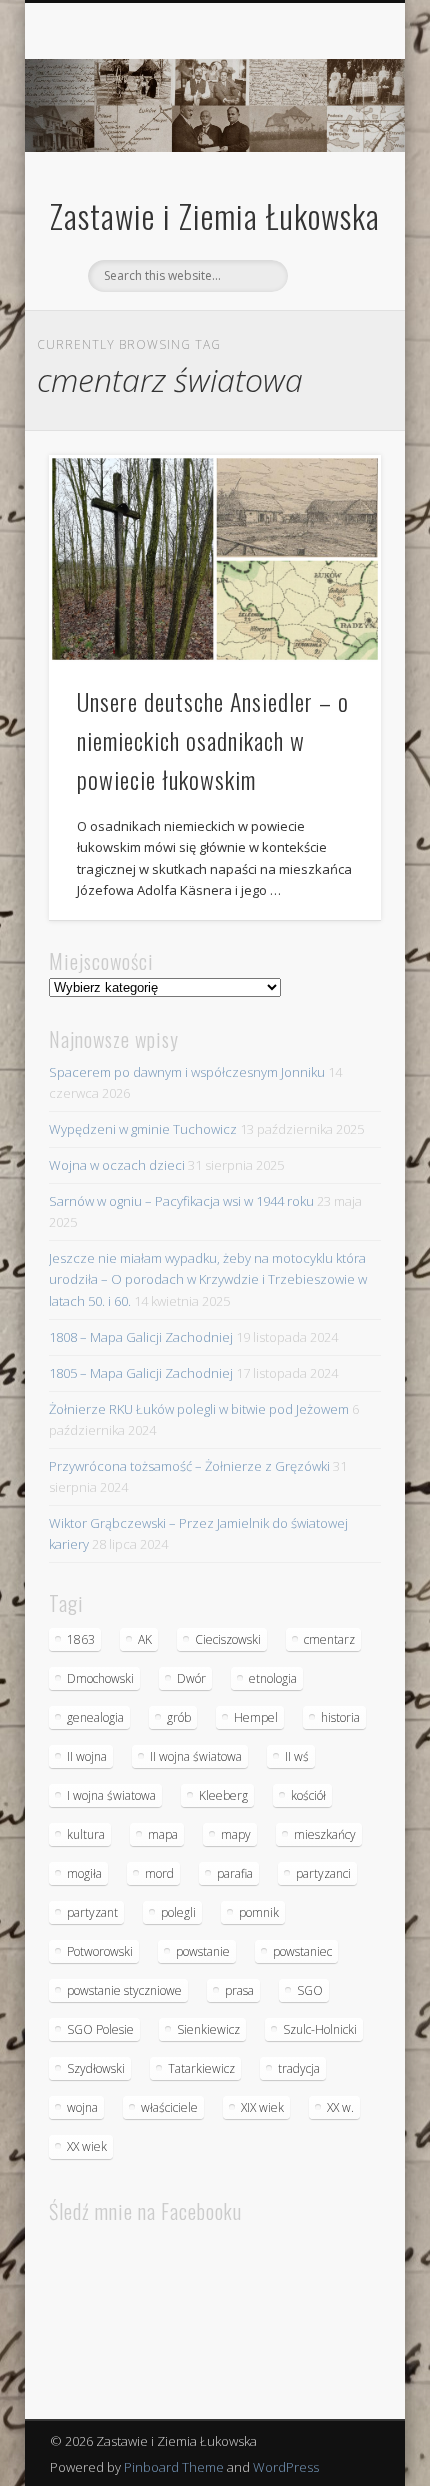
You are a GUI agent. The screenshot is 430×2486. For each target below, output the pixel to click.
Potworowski (100, 1951)
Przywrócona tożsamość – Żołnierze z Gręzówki (189, 1466)
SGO (310, 1990)
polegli (178, 1912)
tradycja (299, 2068)
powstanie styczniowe (124, 1990)
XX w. (340, 2107)
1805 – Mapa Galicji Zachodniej (141, 1373)
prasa (239, 1990)
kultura (86, 1834)
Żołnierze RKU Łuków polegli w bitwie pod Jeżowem (199, 1409)
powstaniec (302, 1951)
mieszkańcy (325, 1834)
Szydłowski (96, 2068)
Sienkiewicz (208, 2029)
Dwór (191, 1678)
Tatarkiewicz (201, 2068)
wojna (82, 2107)
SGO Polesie (100, 2029)
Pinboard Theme (174, 2467)
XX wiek (87, 2146)
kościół (308, 1795)
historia (340, 1717)
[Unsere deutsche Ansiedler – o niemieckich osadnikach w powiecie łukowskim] (215, 558)
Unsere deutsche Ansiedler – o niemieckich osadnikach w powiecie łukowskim (213, 740)
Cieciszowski (228, 1639)
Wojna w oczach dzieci (117, 1165)
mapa (163, 1834)
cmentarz (329, 1639)
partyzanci (323, 1873)
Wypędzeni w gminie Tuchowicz (143, 1129)
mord (159, 1873)
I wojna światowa (111, 1795)
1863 (81, 1639)
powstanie (203, 1951)
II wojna (87, 1756)
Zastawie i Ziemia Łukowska (215, 215)
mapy (236, 1834)
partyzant (92, 1912)
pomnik (259, 1912)
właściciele (169, 2107)
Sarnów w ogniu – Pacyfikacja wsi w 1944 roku (181, 1201)
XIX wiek (262, 2107)
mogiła (84, 1873)
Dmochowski (100, 1678)
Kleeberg (223, 1795)
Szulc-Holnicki (320, 2029)
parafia (235, 1873)
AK (145, 1639)
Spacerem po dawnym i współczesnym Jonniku (187, 1072)
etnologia (273, 1678)
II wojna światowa (196, 1756)
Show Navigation (332, 179)
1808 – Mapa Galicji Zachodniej (141, 1337)
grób (179, 1717)
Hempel (256, 1717)
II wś (297, 1756)
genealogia (95, 1717)
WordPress (286, 2467)
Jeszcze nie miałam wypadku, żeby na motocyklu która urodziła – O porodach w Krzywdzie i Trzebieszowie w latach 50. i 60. (208, 1279)
